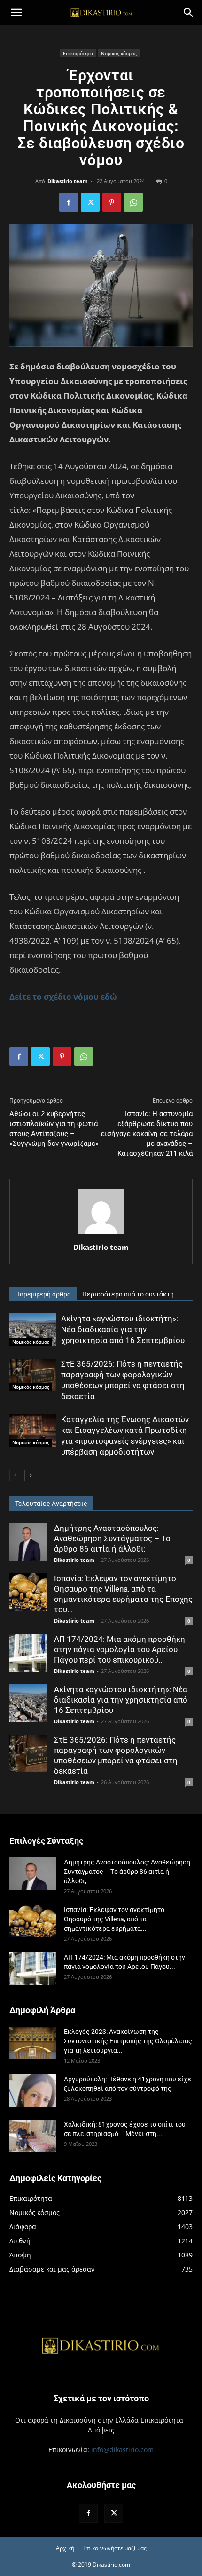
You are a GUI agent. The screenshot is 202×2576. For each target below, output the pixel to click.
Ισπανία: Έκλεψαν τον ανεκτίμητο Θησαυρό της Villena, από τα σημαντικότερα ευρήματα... (114, 1919)
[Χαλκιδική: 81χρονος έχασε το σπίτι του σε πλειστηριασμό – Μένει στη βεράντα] (33, 2136)
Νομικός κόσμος (119, 53)
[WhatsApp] (133, 202)
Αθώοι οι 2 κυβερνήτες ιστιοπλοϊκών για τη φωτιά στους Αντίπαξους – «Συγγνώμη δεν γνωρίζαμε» (54, 1129)
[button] (16, 13)
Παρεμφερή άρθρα (43, 1294)
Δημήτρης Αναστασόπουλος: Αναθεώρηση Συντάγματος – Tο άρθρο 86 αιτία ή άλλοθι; (112, 1538)
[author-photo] (101, 1234)
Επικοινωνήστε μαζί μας (115, 2548)
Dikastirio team (68, 181)
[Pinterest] (112, 202)
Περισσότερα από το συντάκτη (128, 1294)
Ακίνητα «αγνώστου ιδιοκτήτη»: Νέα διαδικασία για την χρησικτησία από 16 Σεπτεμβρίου (123, 1329)
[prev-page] (15, 1476)
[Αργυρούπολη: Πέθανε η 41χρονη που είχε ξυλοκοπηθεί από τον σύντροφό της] (33, 2091)
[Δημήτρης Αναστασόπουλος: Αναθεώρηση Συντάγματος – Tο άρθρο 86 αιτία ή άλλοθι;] (28, 1542)
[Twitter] (90, 202)
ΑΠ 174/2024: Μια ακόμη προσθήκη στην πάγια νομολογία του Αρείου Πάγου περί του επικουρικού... (120, 1649)
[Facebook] (69, 202)
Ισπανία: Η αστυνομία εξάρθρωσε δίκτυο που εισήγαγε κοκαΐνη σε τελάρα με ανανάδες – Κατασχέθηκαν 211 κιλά (147, 1134)
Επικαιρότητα (78, 53)
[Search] (189, 13)
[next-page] (30, 1476)
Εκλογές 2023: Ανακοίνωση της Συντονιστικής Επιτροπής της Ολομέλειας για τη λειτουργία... (128, 2041)
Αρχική (65, 2548)
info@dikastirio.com (122, 2450)
